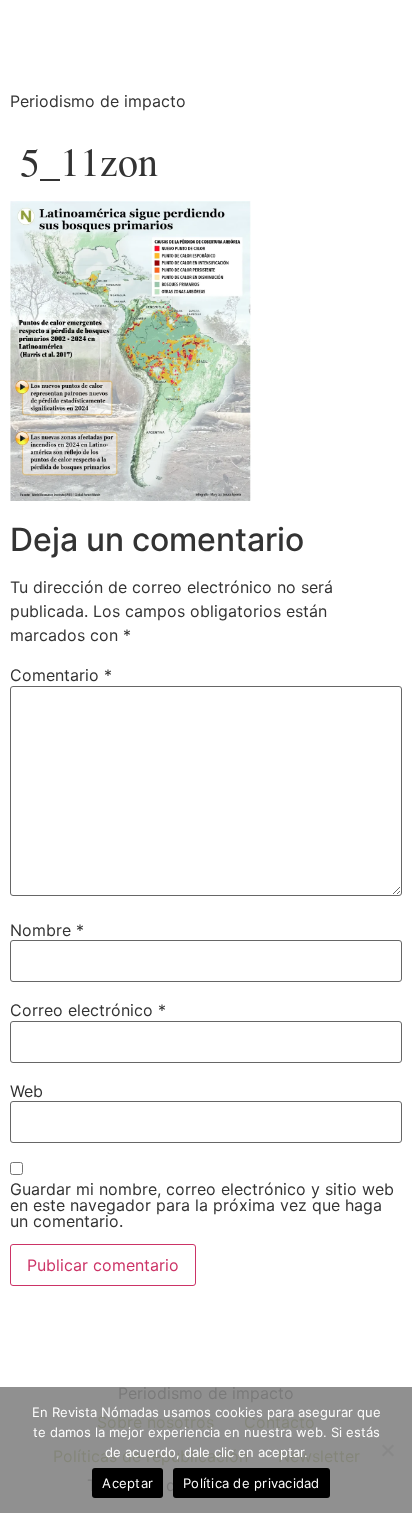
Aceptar (127, 1483)
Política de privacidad (251, 1483)
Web (26, 1091)
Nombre (47, 930)
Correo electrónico (88, 1010)
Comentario (61, 675)
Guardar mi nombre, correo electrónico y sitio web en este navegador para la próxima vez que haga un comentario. (202, 1205)
